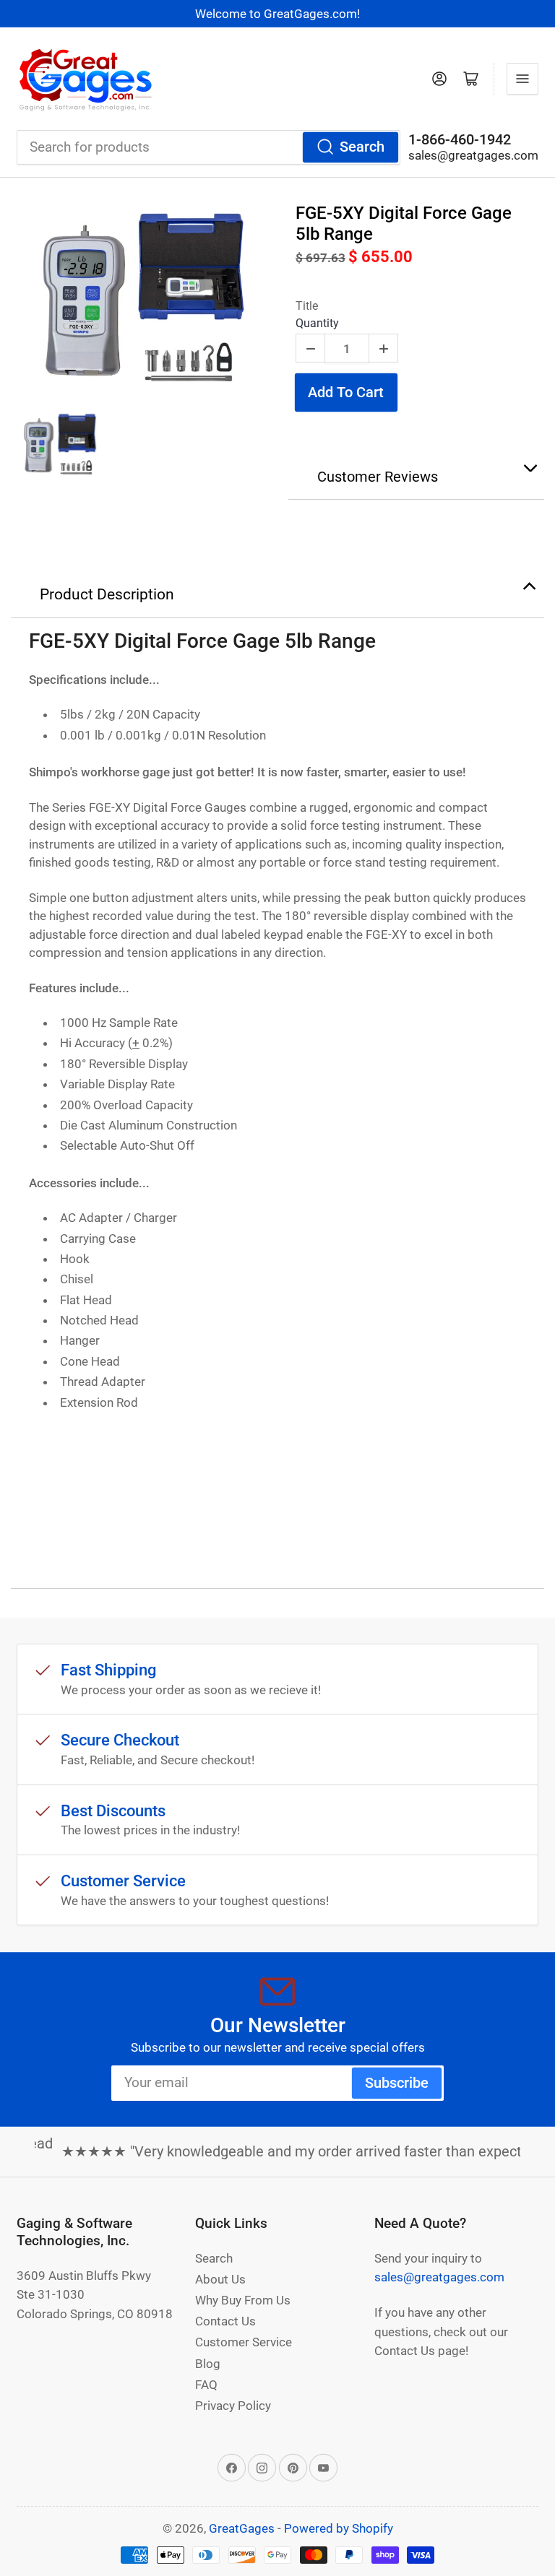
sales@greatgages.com (473, 155)
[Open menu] (522, 79)
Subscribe (397, 2083)
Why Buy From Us (243, 2300)
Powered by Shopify (339, 2528)
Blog (208, 2364)
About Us (220, 2279)
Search (362, 147)
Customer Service (244, 2342)
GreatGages (242, 2528)
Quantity (317, 323)
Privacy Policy (233, 2406)
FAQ (206, 2385)
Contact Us (225, 2321)
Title (307, 306)
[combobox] (208, 147)
